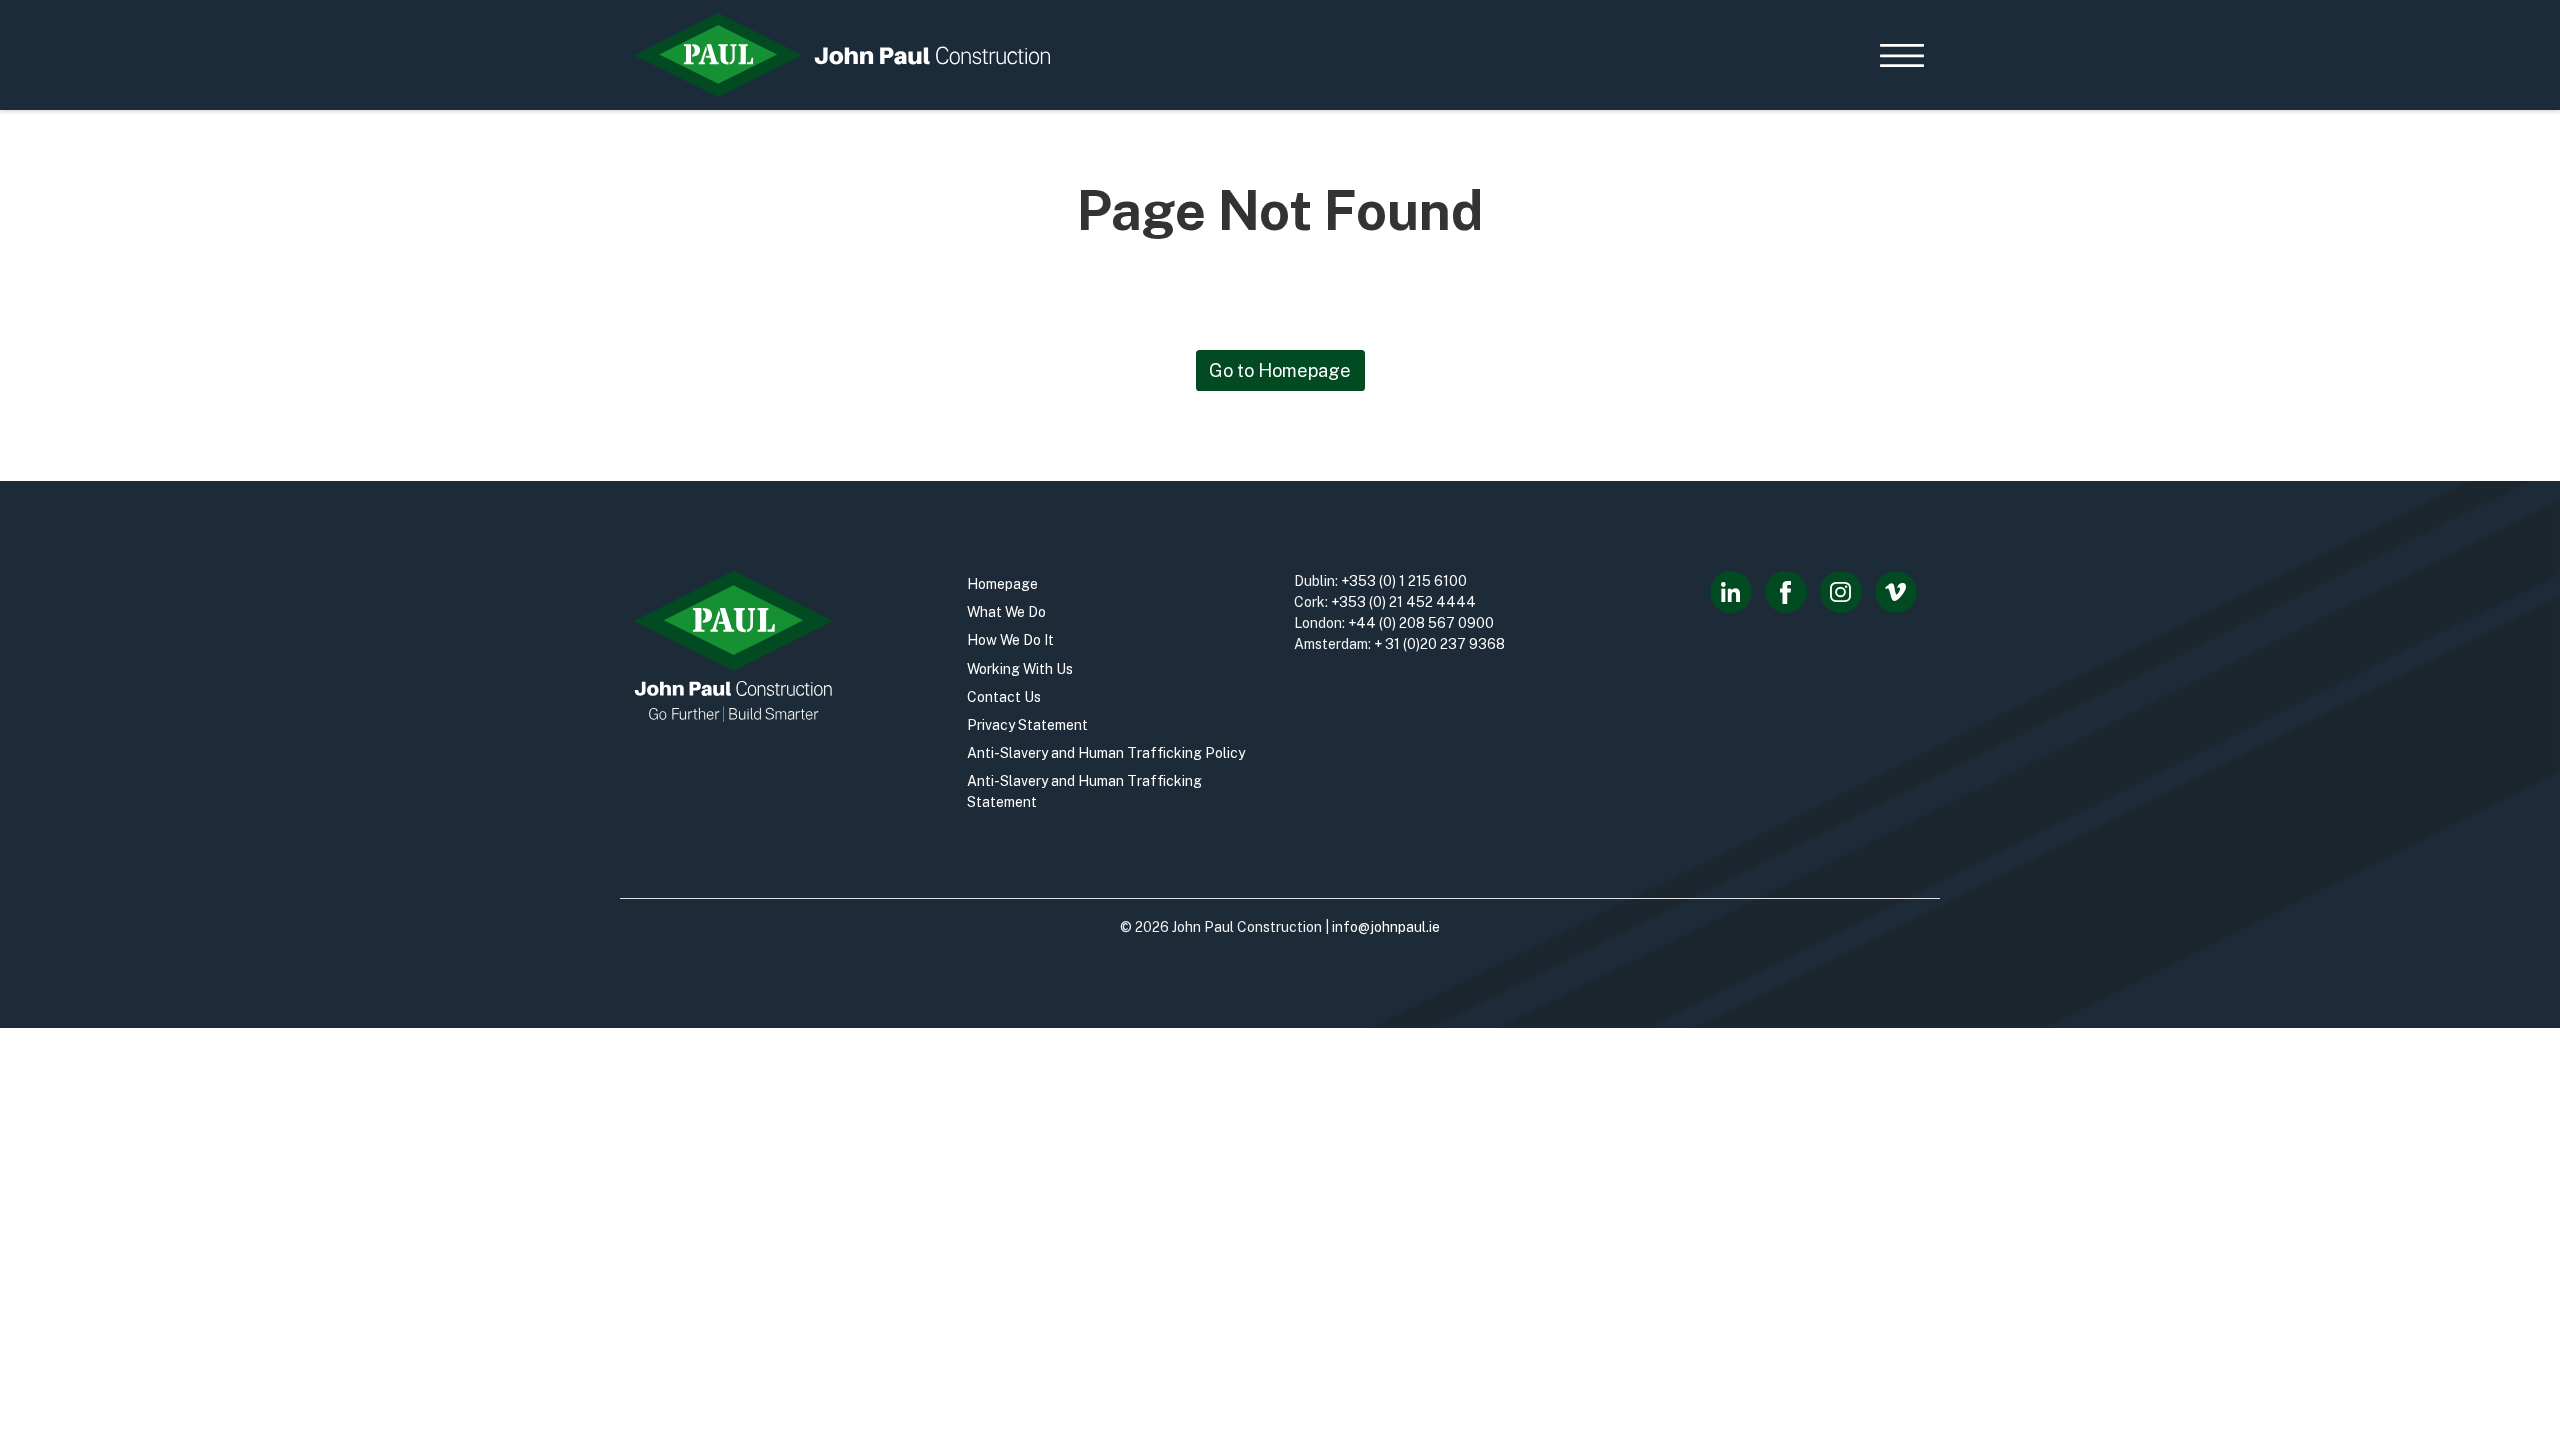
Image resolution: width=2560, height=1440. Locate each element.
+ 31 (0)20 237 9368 (1439, 644)
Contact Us (1004, 697)
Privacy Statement (1027, 725)
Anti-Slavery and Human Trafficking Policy (1106, 753)
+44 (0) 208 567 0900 (1421, 623)
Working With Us (1020, 669)
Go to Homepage (1280, 370)
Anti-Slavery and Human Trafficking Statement (1084, 791)
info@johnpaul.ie (1386, 927)
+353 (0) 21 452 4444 (1403, 602)
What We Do (1006, 612)
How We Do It (1010, 640)
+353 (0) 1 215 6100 (1404, 581)
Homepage (1002, 584)
